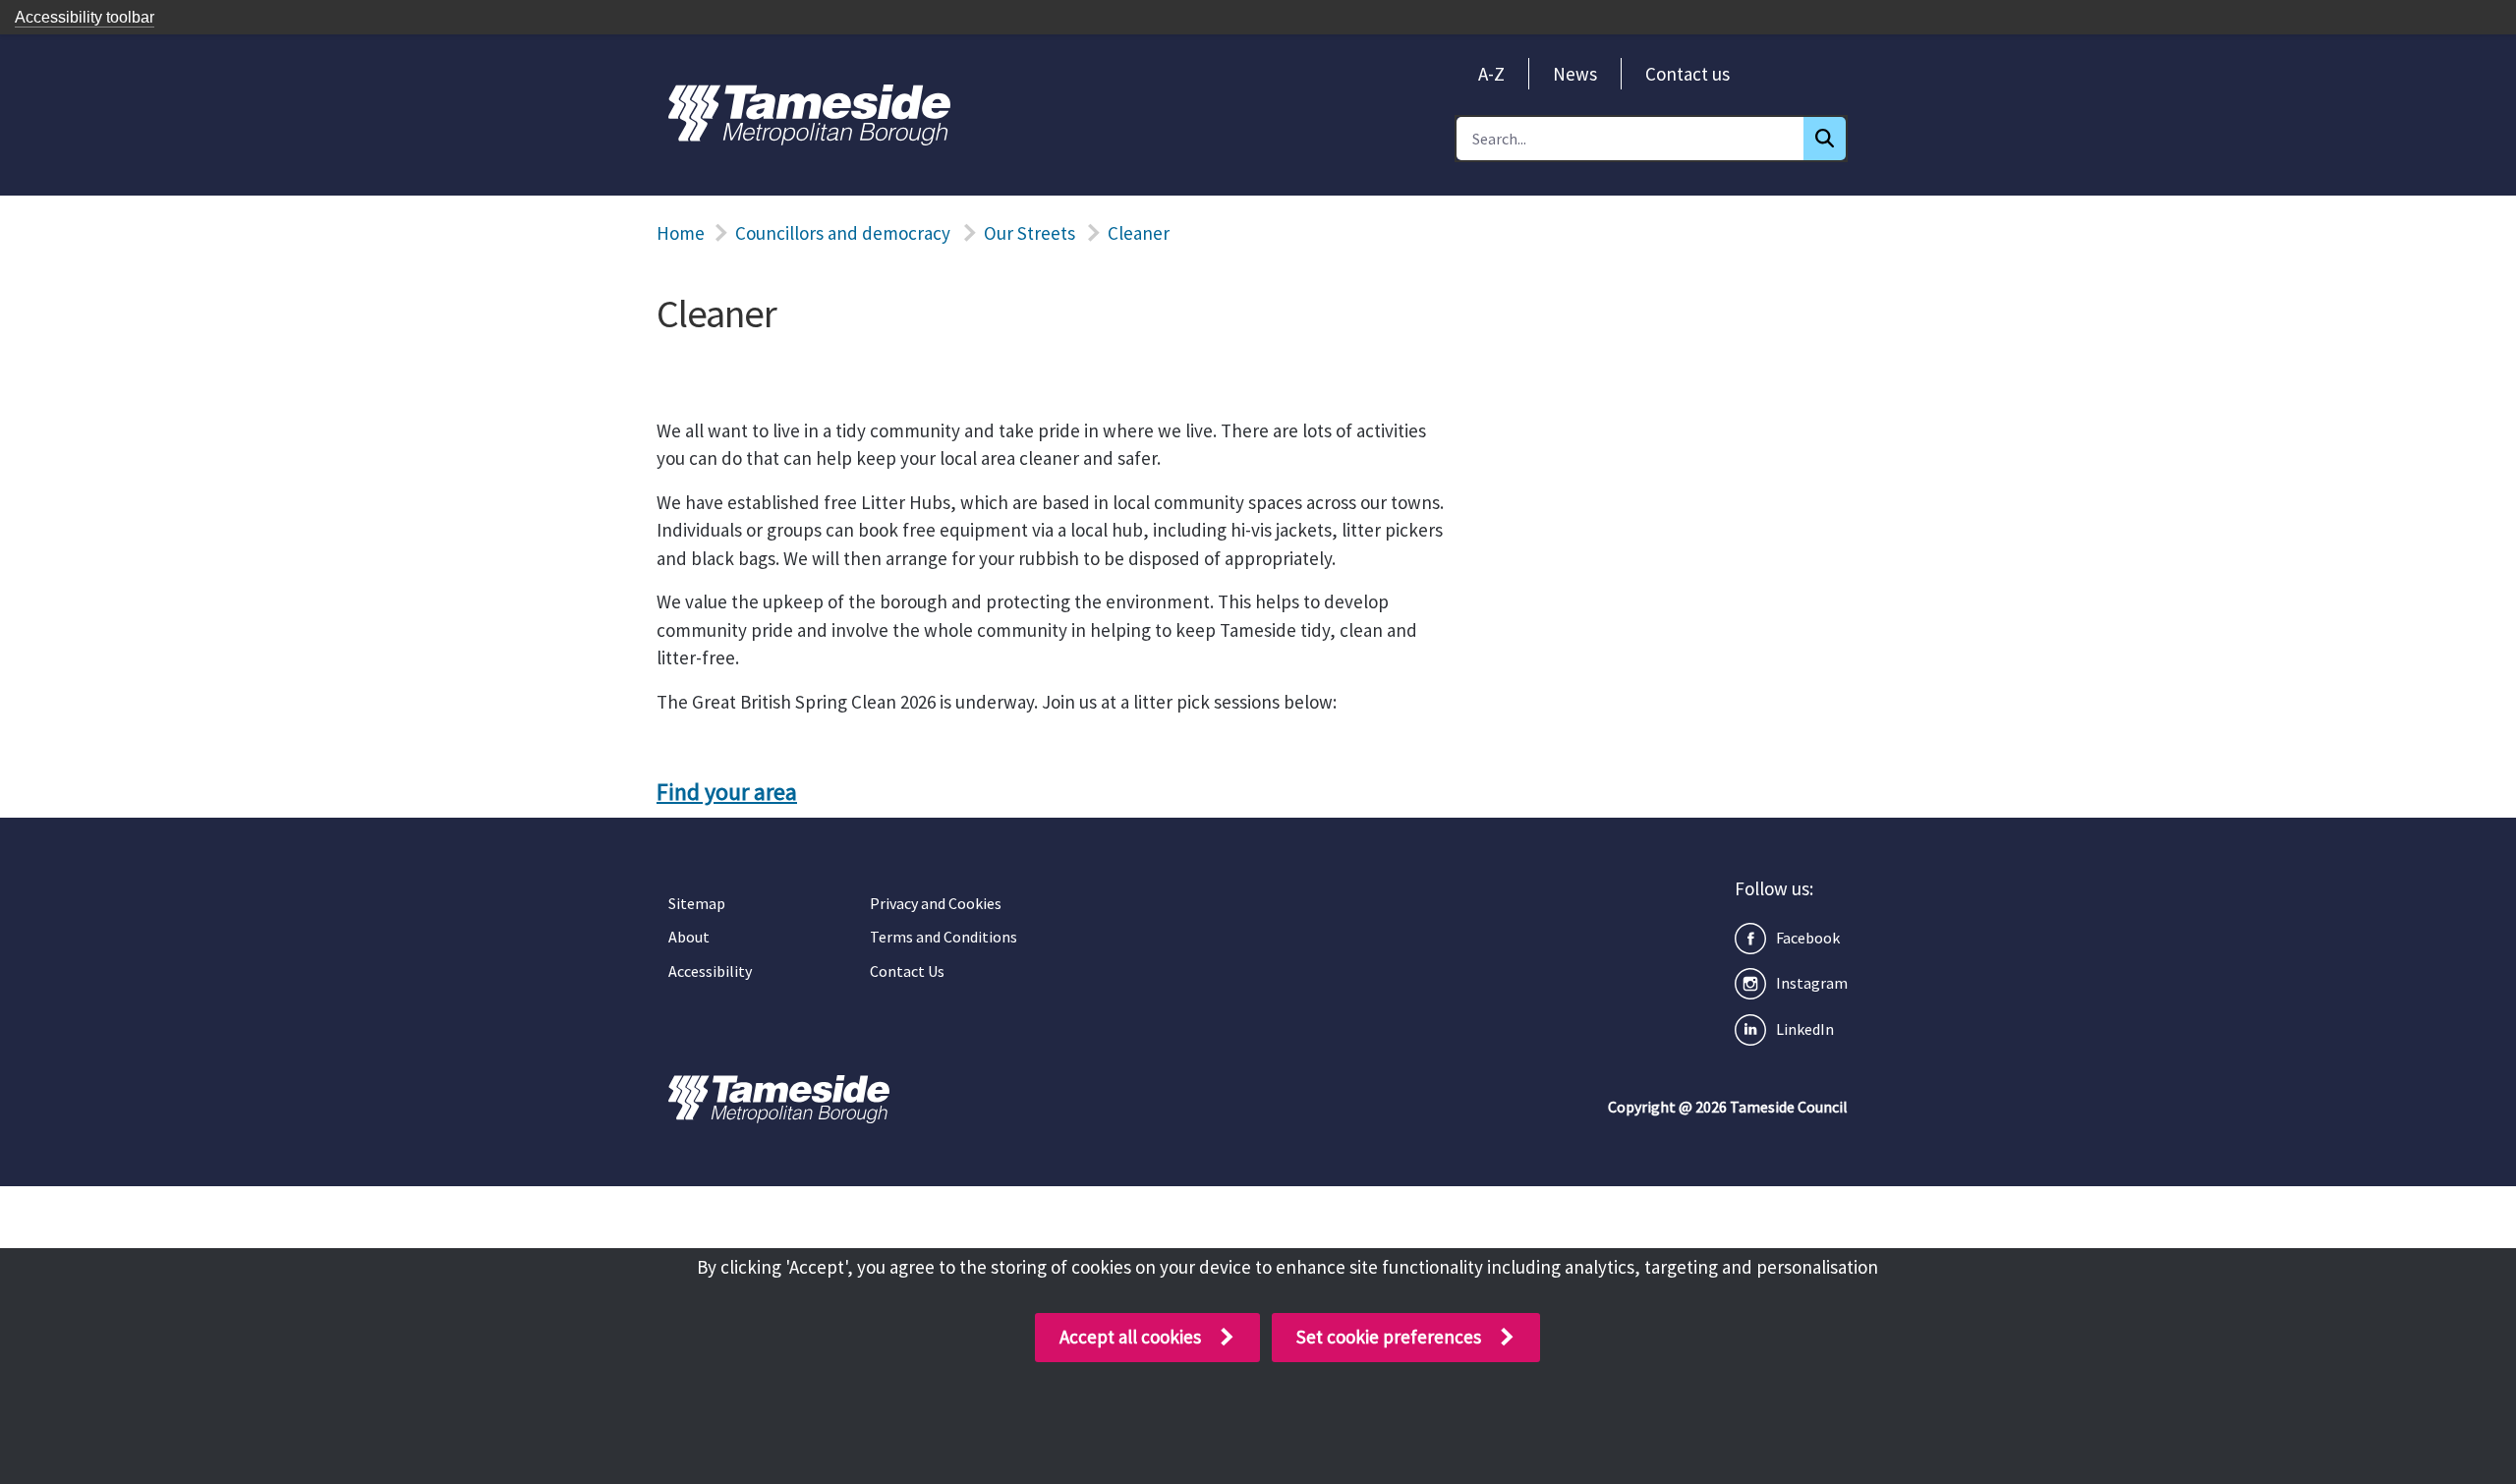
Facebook (1808, 938)
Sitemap (697, 903)
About (689, 937)
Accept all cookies (1130, 1337)
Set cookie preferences (1389, 1337)
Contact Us (907, 971)
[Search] (1825, 139)
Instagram (1812, 983)
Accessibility (710, 971)
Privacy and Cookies (936, 903)
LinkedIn (1805, 1029)
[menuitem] (1491, 74)
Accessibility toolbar (85, 17)
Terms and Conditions (943, 937)
